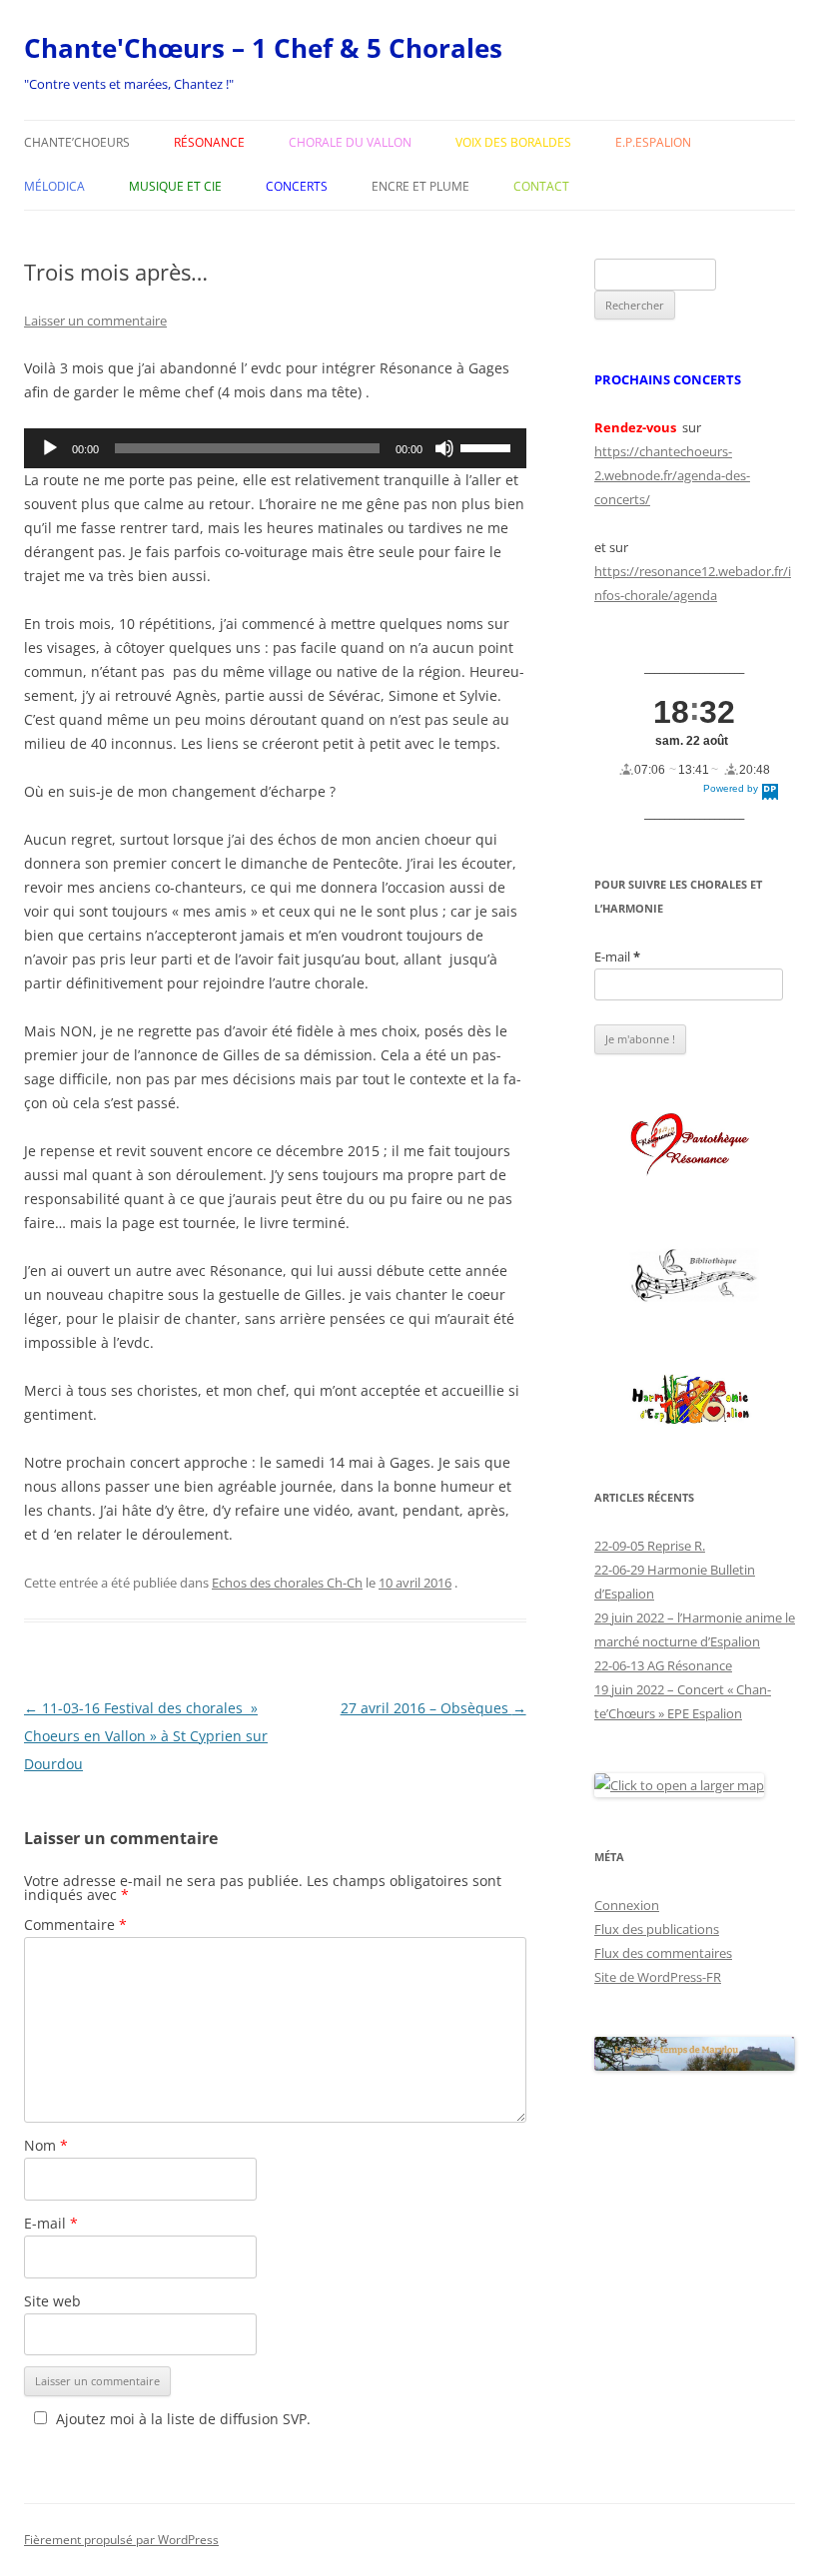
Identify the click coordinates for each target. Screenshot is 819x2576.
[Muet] (444, 448)
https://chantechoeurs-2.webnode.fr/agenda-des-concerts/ (672, 475)
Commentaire (75, 1925)
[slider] (488, 446)
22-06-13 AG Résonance (663, 1665)
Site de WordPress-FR (658, 1977)
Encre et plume (420, 186)
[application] (275, 448)
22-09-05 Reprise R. (650, 1546)
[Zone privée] (695, 1145)
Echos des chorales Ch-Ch (287, 1583)
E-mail (51, 2223)
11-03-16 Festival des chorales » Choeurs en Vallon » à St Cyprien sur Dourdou (146, 1736)
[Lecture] (50, 448)
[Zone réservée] (695, 1277)
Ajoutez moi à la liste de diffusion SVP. (183, 2419)
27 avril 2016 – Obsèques (433, 1708)
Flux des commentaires (663, 1953)
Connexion (627, 1905)
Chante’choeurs (77, 142)
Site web (52, 2301)
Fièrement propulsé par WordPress (121, 2540)
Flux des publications (657, 1929)
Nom (46, 2145)
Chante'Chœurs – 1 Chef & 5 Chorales (263, 48)
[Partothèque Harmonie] (695, 1400)
